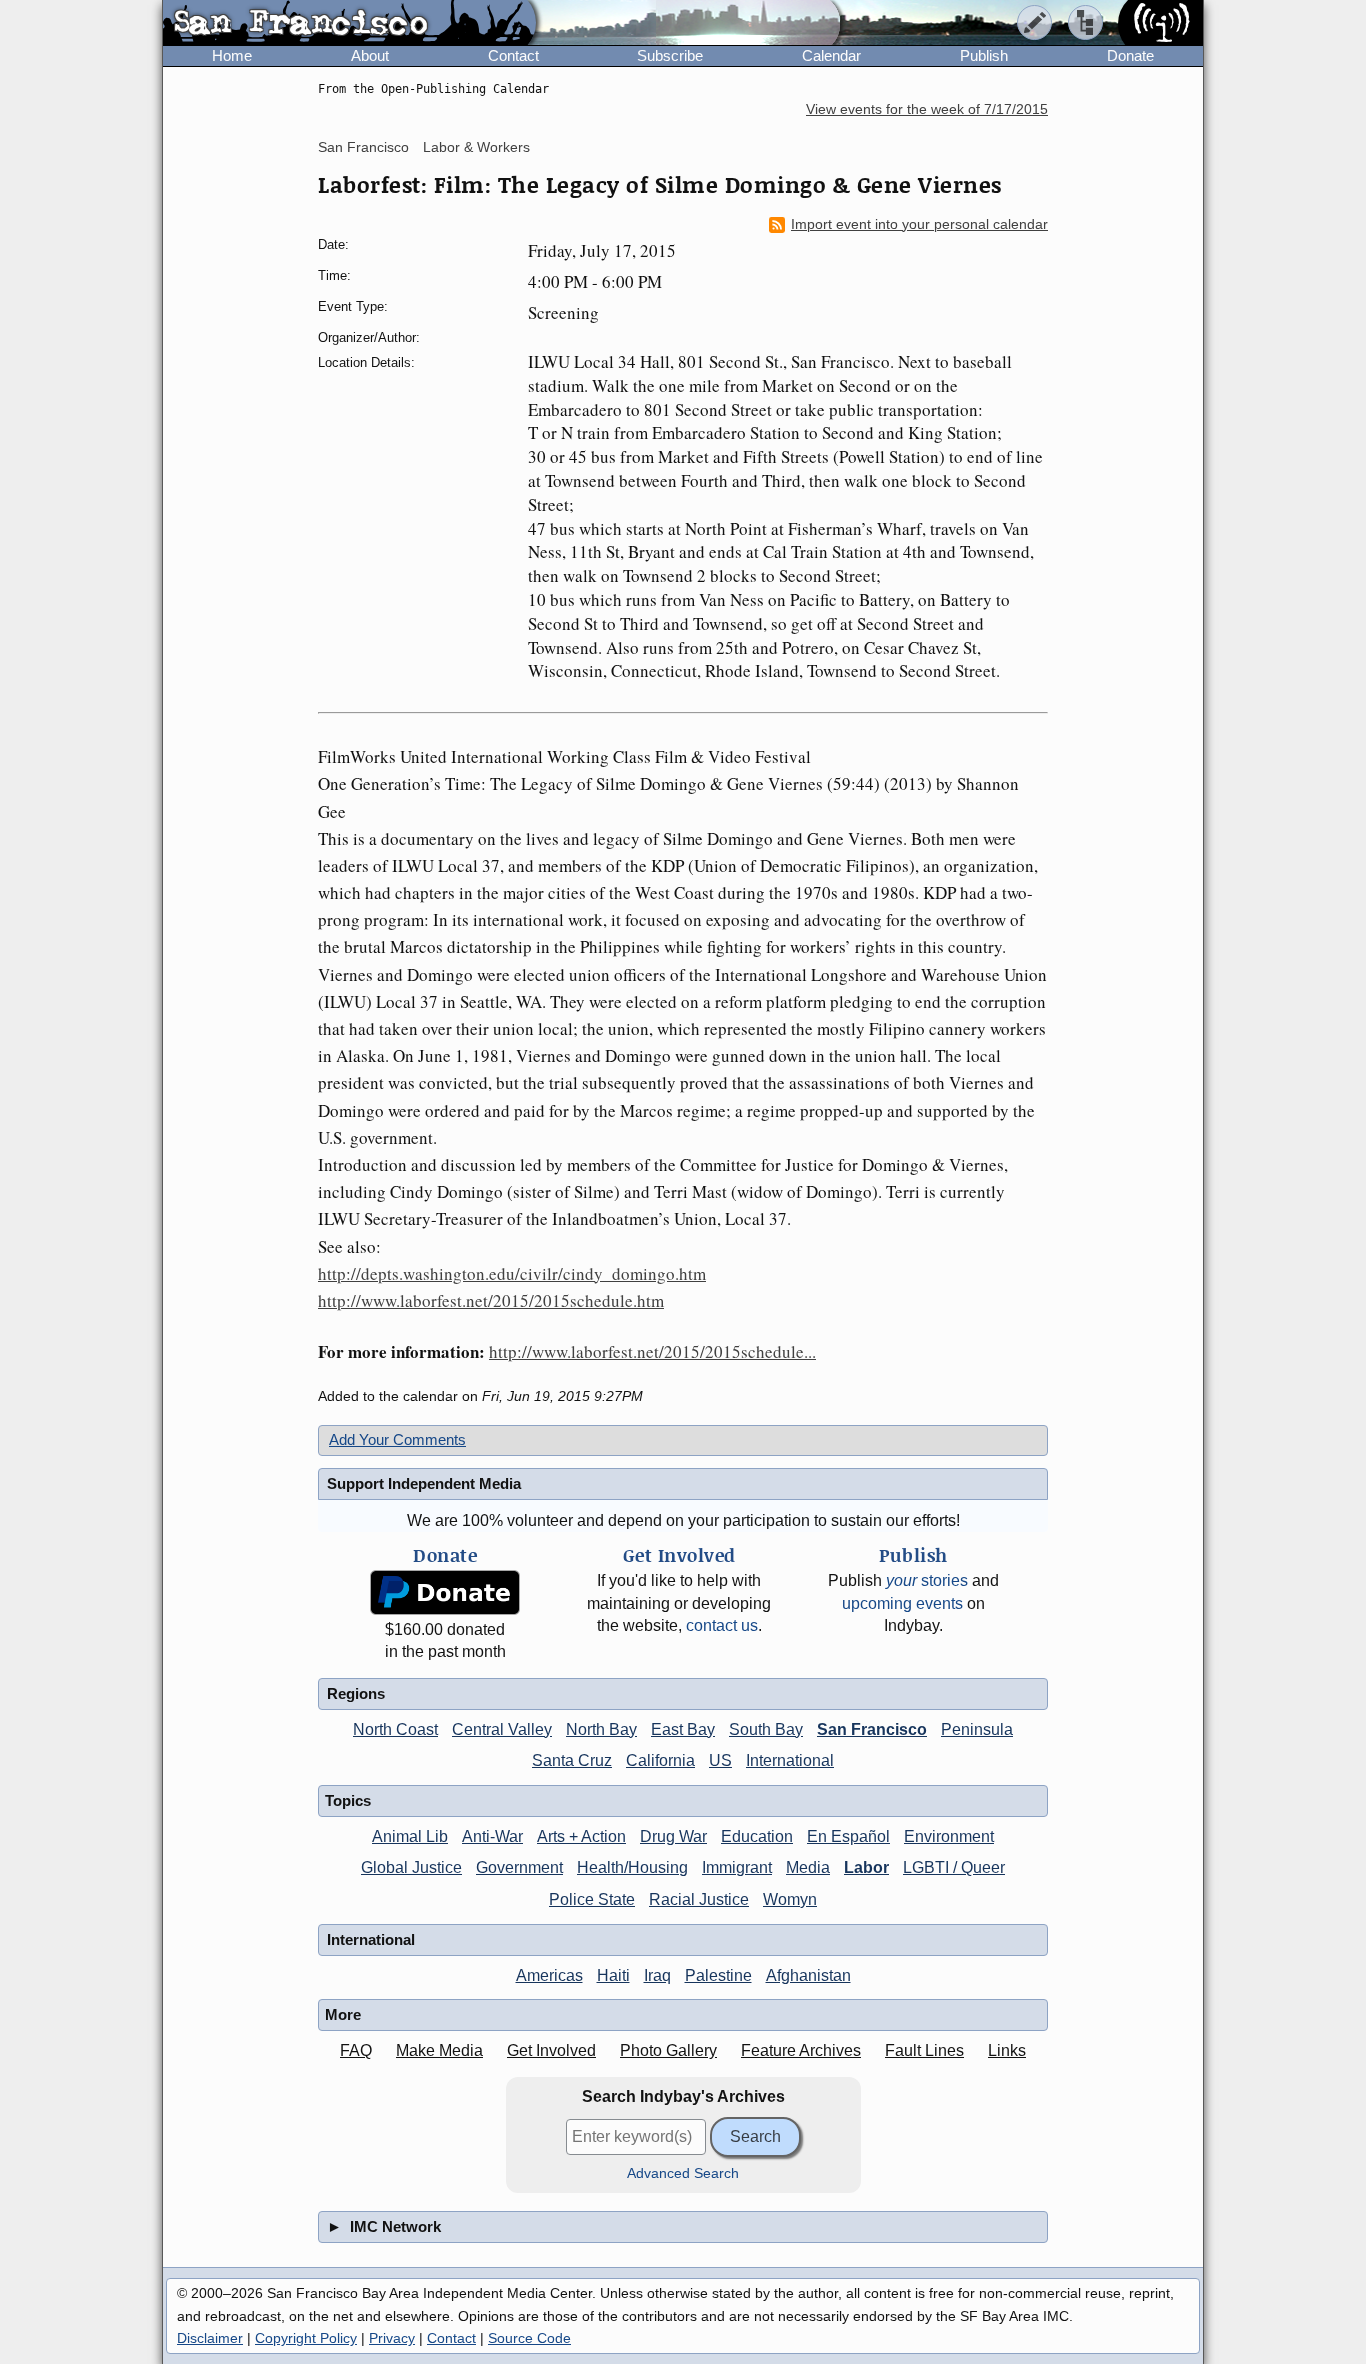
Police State (592, 1899)
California (660, 1760)
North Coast (395, 1729)
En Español (848, 1836)
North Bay (601, 1729)
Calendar (831, 55)
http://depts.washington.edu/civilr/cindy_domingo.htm (512, 1273)
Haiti (613, 1975)
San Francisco (363, 147)
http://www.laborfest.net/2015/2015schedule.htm (491, 1300)
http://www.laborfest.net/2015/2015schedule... (652, 1351)
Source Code (529, 2338)
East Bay (683, 1729)
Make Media (439, 2050)
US (720, 1760)
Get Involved (551, 2050)
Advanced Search (683, 2173)
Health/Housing (632, 1867)
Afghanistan (808, 1975)
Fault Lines (924, 2050)
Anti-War (492, 1836)
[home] (349, 24)
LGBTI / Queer (954, 1867)
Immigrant (737, 1867)
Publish (984, 55)
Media (808, 1867)
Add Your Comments (397, 1439)
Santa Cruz (572, 1760)
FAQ (356, 2050)
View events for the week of (927, 109)
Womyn (790, 1899)
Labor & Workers (476, 147)
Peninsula (977, 1729)
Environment (949, 1836)
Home (232, 55)
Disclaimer (210, 2338)
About (370, 55)
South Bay (766, 1729)
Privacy (392, 2338)
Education (757, 1836)
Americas (549, 1975)
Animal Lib (410, 1836)
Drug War (673, 1836)
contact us (722, 1625)
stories (927, 1580)
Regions (356, 1693)
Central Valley (502, 1729)
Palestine (718, 1975)
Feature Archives (801, 2050)
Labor (866, 1867)
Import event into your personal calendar (919, 224)
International (790, 1760)
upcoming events (902, 1603)
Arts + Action (581, 1836)
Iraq (657, 1975)
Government (519, 1867)
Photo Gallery (668, 2050)
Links (1007, 2050)
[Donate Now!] (445, 1592)
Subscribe (670, 55)
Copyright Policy (306, 2338)
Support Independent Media (424, 1483)
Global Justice (411, 1867)
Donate (1130, 55)
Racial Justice (699, 1899)
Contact (513, 55)
